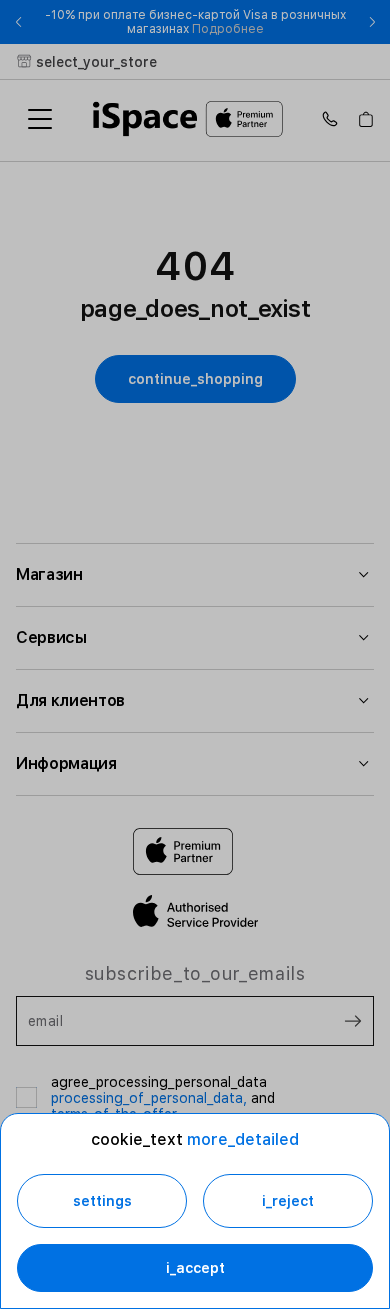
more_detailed (243, 1139)
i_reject (288, 1201)
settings (102, 1201)
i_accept (195, 1268)
